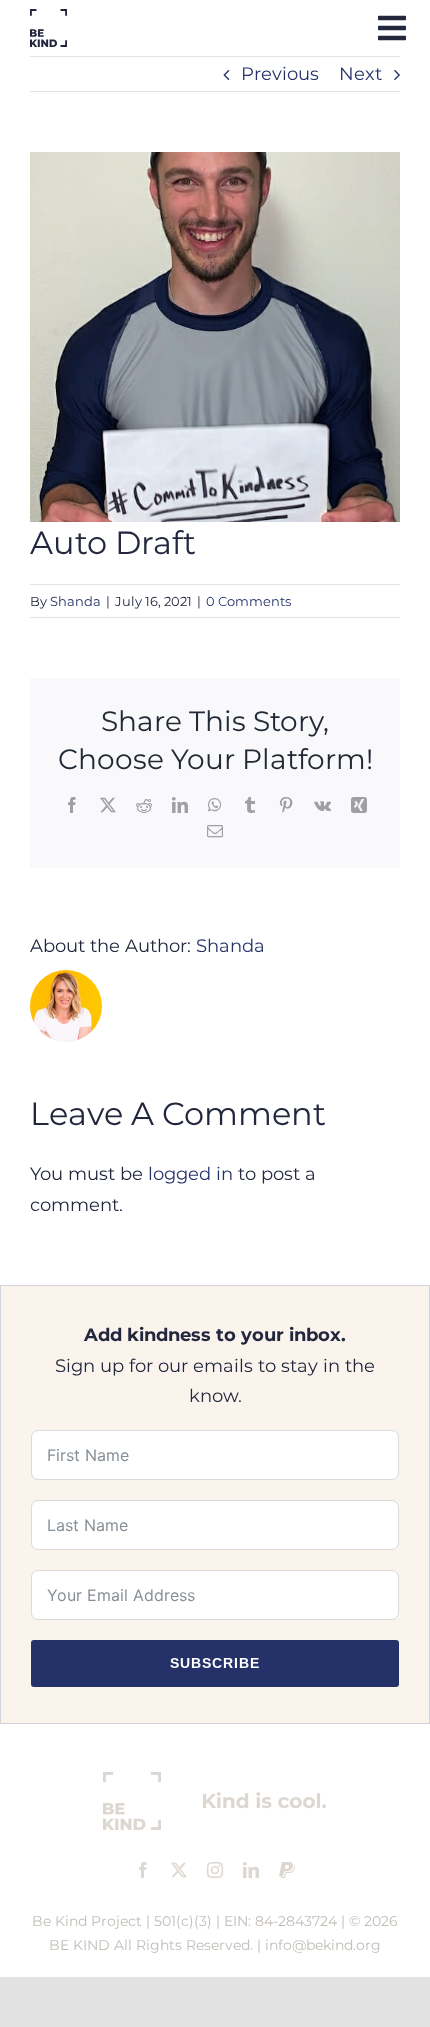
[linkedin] (251, 1870)
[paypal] (287, 1870)
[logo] (48, 18)
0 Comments (248, 601)
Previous (280, 74)
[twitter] (179, 1870)
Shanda (75, 601)
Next (360, 74)
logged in (190, 1174)
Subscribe (215, 1663)
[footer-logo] (215, 1781)
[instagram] (215, 1870)
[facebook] (143, 1870)
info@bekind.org (323, 1945)
